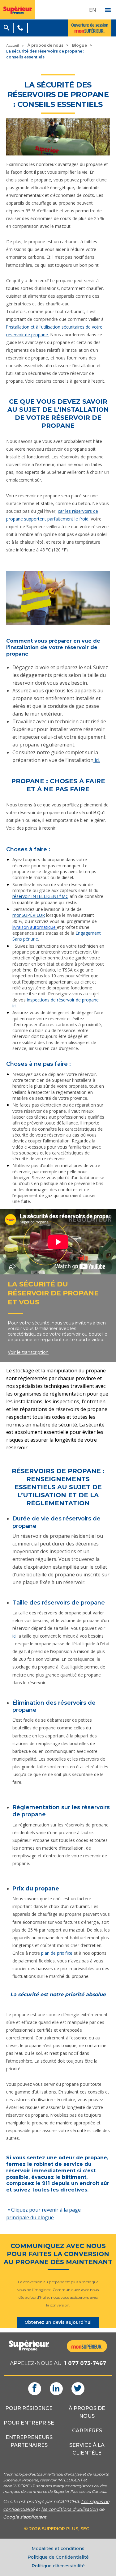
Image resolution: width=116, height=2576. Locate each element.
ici (15, 1636)
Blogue (79, 45)
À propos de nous (45, 45)
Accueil (13, 45)
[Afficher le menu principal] (108, 10)
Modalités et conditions (58, 2548)
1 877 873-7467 (85, 2363)
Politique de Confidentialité (58, 2557)
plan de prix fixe (56, 1953)
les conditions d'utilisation (69, 2509)
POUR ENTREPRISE (29, 2423)
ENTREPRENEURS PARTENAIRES (29, 2441)
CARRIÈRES (87, 2431)
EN (93, 10)
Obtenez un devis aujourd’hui (58, 2322)
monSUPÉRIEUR (29, 915)
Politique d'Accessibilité (58, 2566)
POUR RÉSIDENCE (29, 2408)
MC (65, 896)
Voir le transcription (28, 1352)
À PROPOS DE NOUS (87, 2412)
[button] (6, 27)
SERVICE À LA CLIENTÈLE (87, 2449)
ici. (97, 760)
